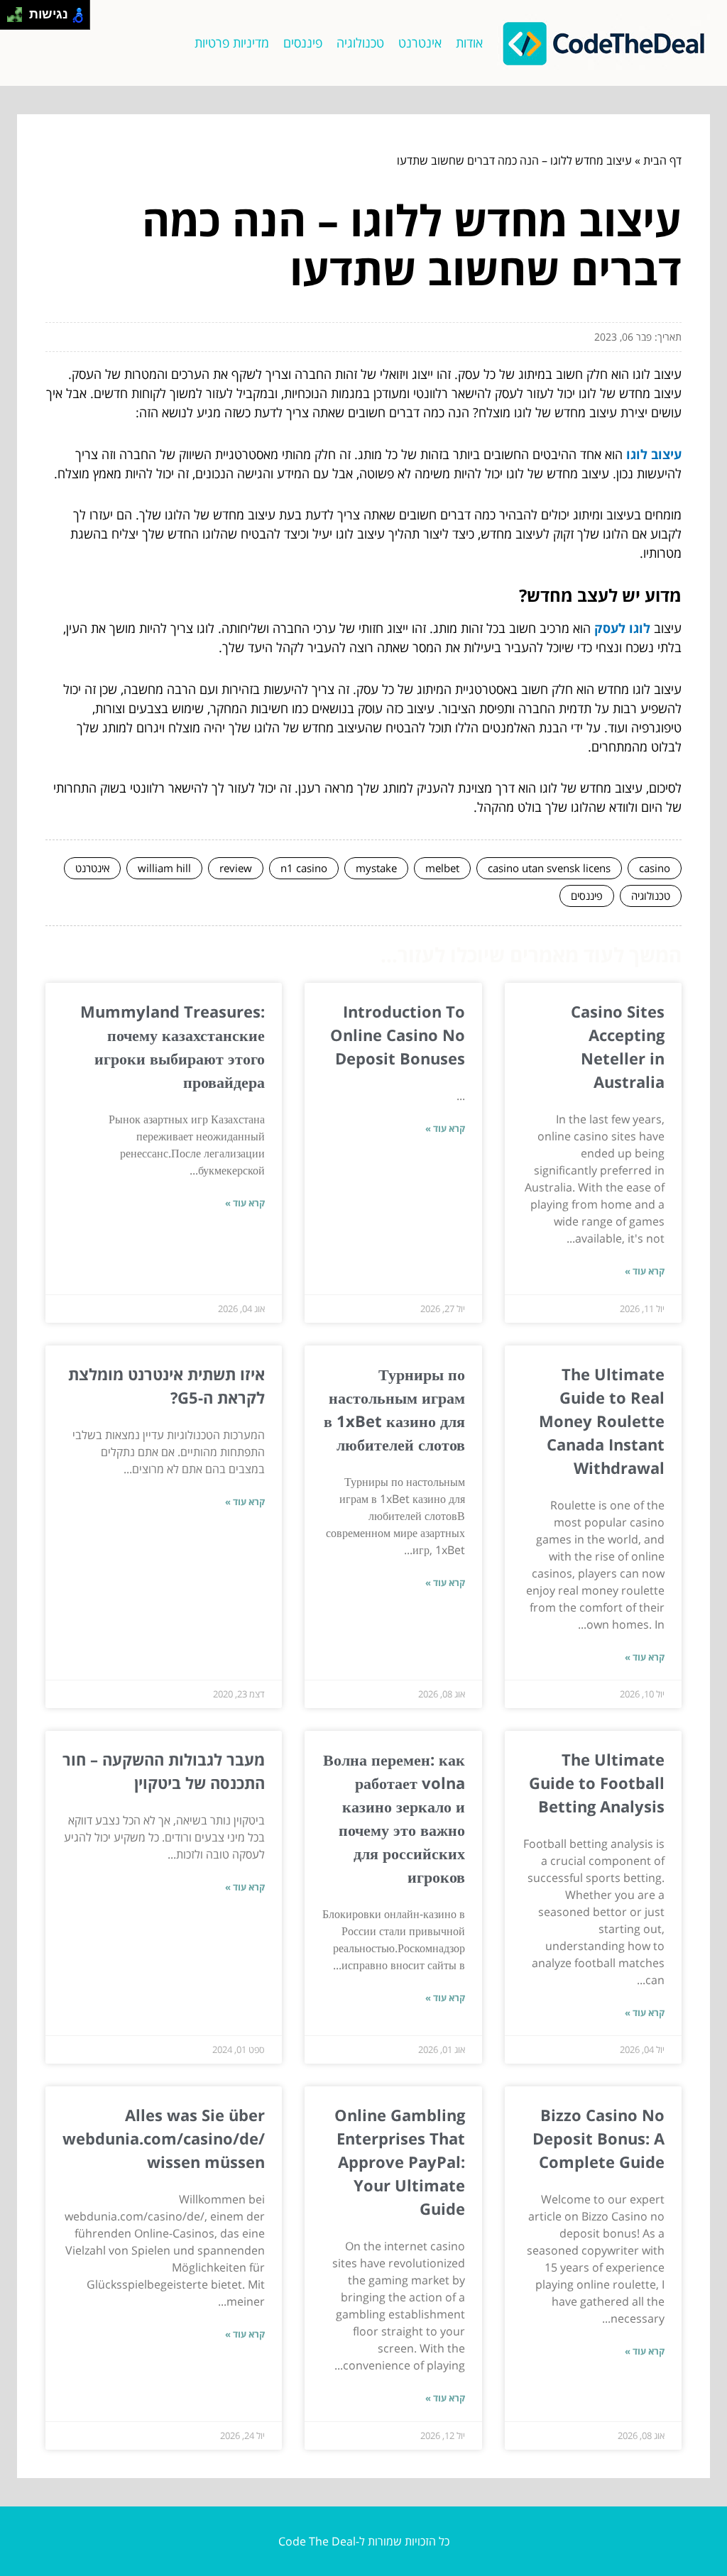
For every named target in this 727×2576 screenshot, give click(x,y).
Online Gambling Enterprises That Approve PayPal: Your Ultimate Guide (400, 2162)
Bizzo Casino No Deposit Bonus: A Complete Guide (598, 2138)
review (236, 868)
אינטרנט (420, 43)
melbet (442, 868)
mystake (376, 868)
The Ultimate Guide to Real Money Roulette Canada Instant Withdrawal (602, 1421)
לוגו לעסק (622, 628)
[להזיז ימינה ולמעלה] (19, 11)
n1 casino (304, 868)
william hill (164, 868)
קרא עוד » (645, 1271)
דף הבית (662, 160)
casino (655, 868)
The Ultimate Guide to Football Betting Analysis (597, 1783)
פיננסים (303, 43)
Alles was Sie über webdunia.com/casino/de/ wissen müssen (164, 2138)
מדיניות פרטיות (232, 43)
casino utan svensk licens (549, 868)
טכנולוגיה (360, 43)
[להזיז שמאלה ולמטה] (11, 19)
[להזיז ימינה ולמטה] (19, 19)
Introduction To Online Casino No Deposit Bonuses (398, 1035)
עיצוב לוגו (654, 454)
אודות (469, 43)
